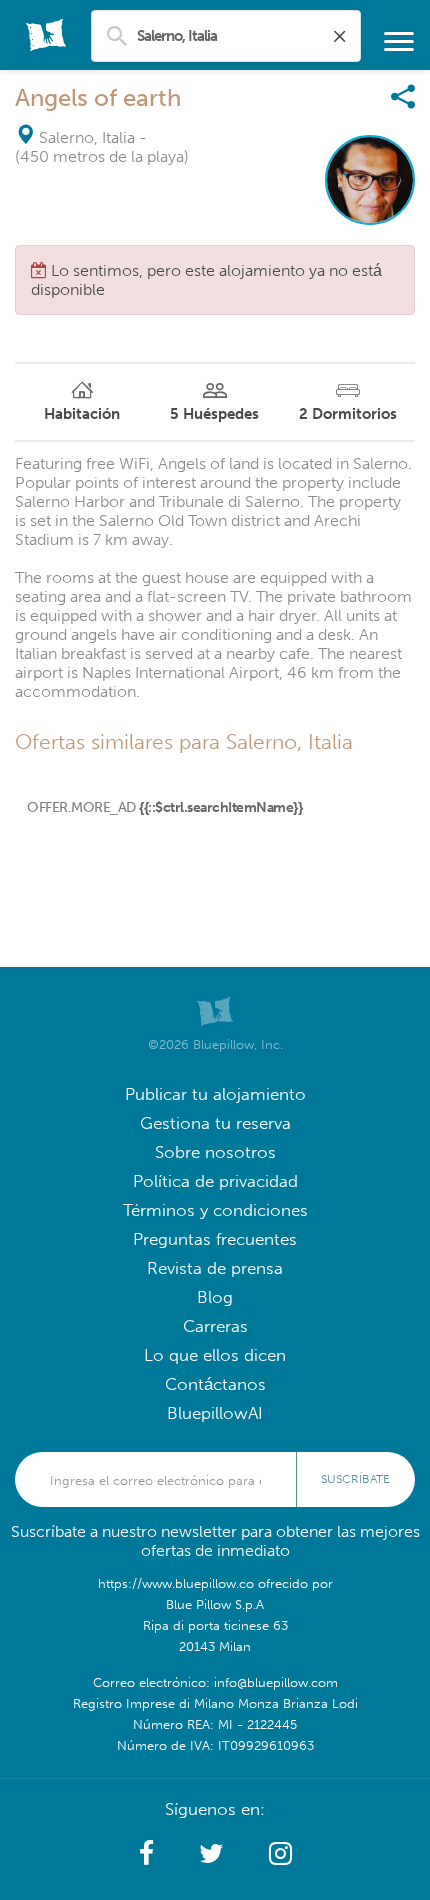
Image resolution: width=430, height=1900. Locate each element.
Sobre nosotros (215, 1152)
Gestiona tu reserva (215, 1123)
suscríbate (355, 1479)
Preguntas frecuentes (215, 1239)
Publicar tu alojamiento (215, 1094)
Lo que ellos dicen (215, 1355)
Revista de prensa (215, 1268)
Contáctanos (215, 1384)
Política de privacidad (215, 1181)
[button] (146, 1854)
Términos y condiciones (215, 1210)
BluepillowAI (215, 1413)
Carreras (215, 1326)
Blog (215, 1297)
